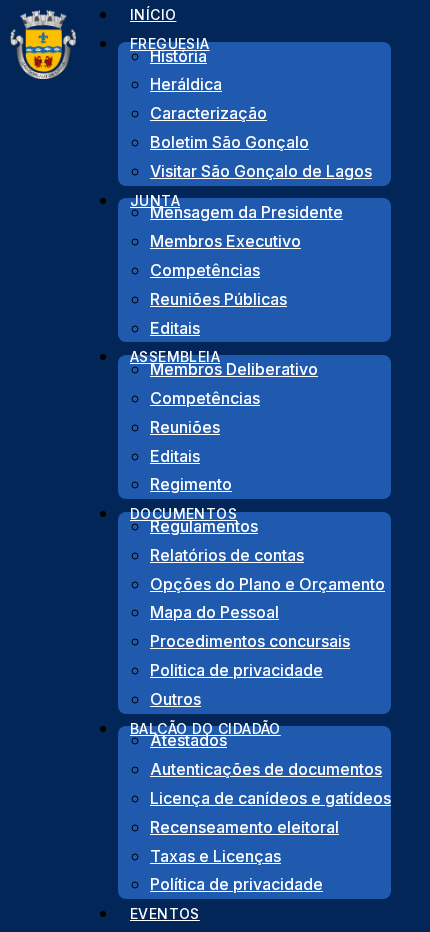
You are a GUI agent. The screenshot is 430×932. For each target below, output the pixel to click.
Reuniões (185, 427)
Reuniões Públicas (218, 299)
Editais (175, 456)
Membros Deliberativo (234, 369)
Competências (205, 270)
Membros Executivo (225, 241)
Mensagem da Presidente (246, 212)
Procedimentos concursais (250, 641)
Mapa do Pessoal (214, 612)
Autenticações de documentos (266, 769)
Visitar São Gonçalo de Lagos (261, 171)
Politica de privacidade (236, 670)
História (178, 56)
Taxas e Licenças (215, 856)
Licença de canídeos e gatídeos (270, 798)
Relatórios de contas (227, 555)
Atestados (188, 740)
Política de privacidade (236, 884)
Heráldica (186, 84)
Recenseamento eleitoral (244, 827)
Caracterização (208, 113)
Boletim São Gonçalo (229, 142)
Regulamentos (204, 526)
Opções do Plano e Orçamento (267, 584)
